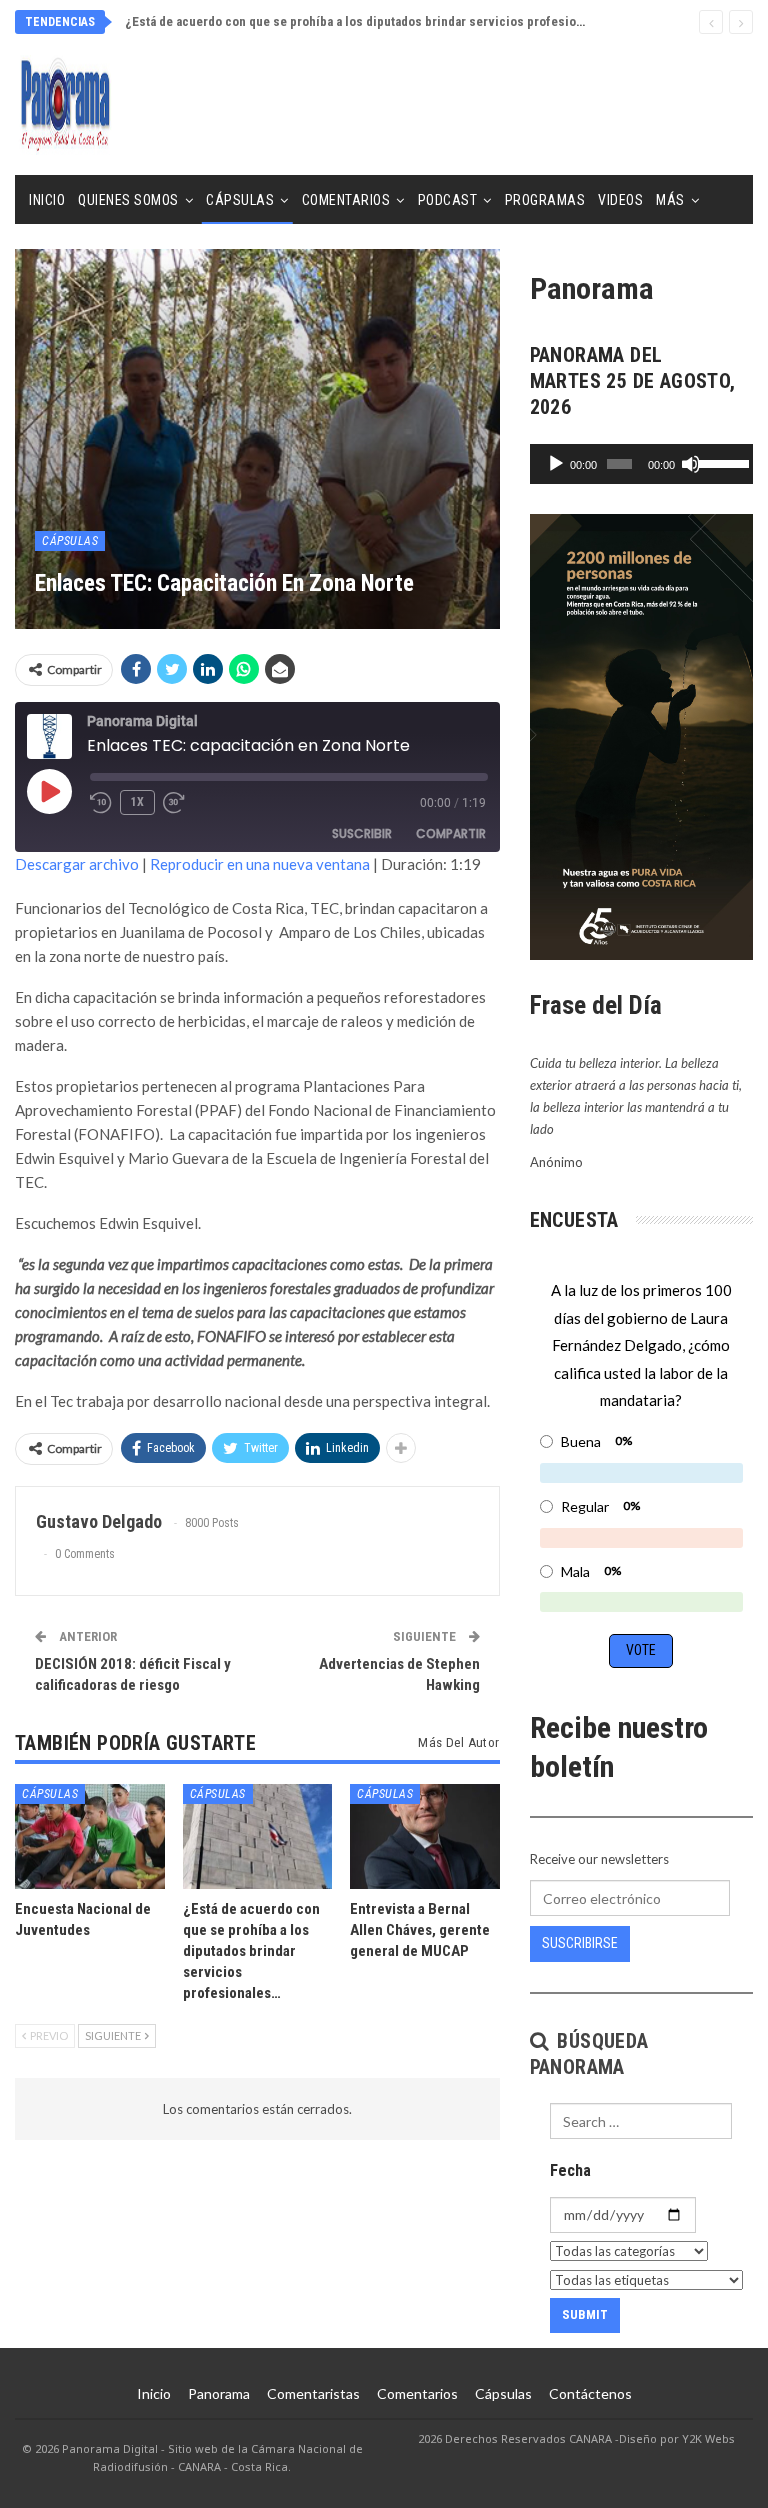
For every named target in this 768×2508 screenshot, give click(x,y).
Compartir (451, 833)
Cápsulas (240, 200)
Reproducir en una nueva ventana (260, 864)
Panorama (219, 2393)
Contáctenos (590, 2393)
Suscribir (362, 833)
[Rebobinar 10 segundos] (101, 803)
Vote (641, 1650)
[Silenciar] (691, 464)
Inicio (47, 200)
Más (670, 200)
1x (137, 802)
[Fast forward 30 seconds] (175, 803)
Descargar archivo (77, 864)
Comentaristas (313, 2393)
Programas (545, 200)
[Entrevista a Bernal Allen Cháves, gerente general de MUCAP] (425, 1836)
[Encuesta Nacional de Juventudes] (90, 1836)
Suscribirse (580, 1943)
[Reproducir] (556, 464)
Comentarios (346, 200)
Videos (620, 200)
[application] (641, 464)
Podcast (448, 200)
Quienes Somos (128, 200)
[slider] (720, 462)
